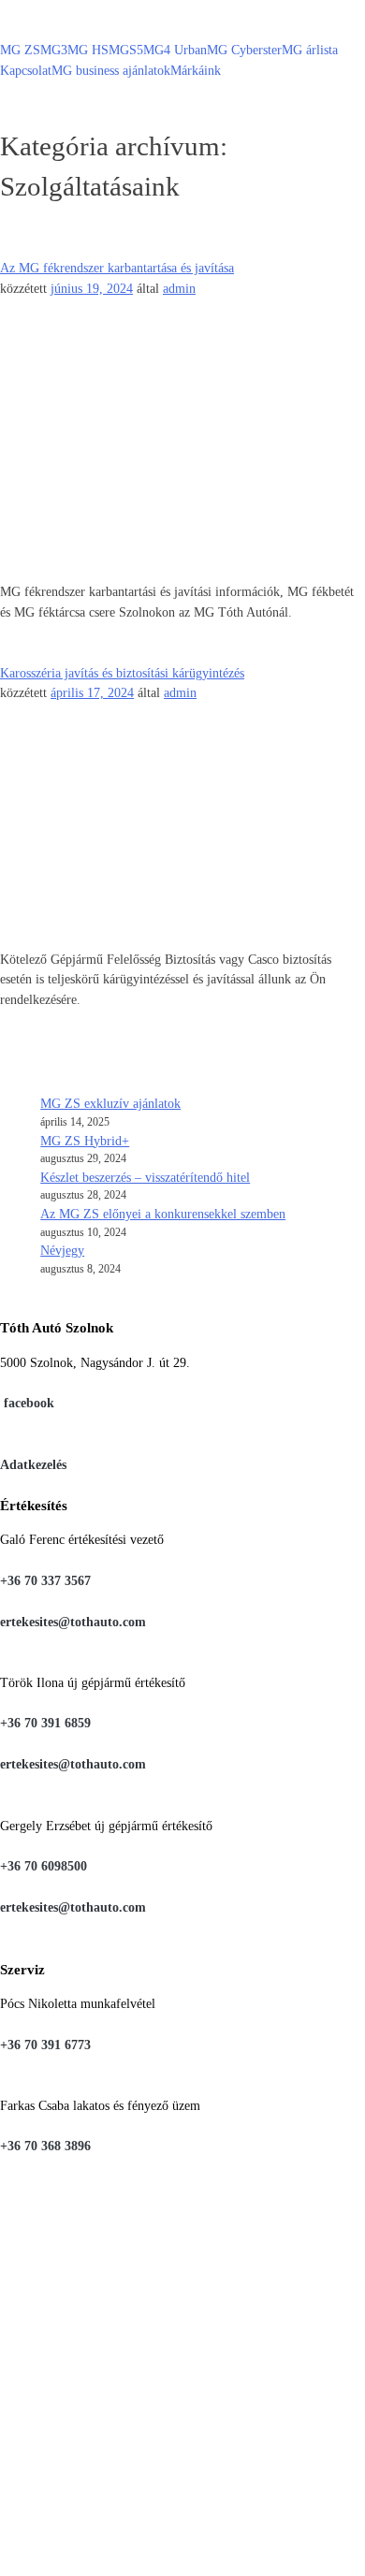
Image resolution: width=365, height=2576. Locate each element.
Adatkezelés (33, 1464)
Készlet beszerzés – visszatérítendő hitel (145, 1177)
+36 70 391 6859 (45, 1723)
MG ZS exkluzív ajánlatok (110, 1103)
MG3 (54, 50)
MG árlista (310, 50)
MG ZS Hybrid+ (85, 1141)
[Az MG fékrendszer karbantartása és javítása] (182, 328)
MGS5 (126, 50)
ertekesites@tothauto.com (73, 1622)
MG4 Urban (175, 50)
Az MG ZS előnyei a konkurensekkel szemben (163, 1214)
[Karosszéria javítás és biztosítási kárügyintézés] (182, 734)
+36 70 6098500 (44, 1866)
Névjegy (62, 1250)
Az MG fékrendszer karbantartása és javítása (117, 268)
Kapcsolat (26, 70)
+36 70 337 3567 (45, 1580)
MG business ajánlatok (111, 70)
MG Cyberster (244, 50)
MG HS (88, 50)
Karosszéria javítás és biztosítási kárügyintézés (122, 673)
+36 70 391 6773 (45, 2045)
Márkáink (196, 70)
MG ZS (20, 50)
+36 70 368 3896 (45, 2146)
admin (179, 288)
